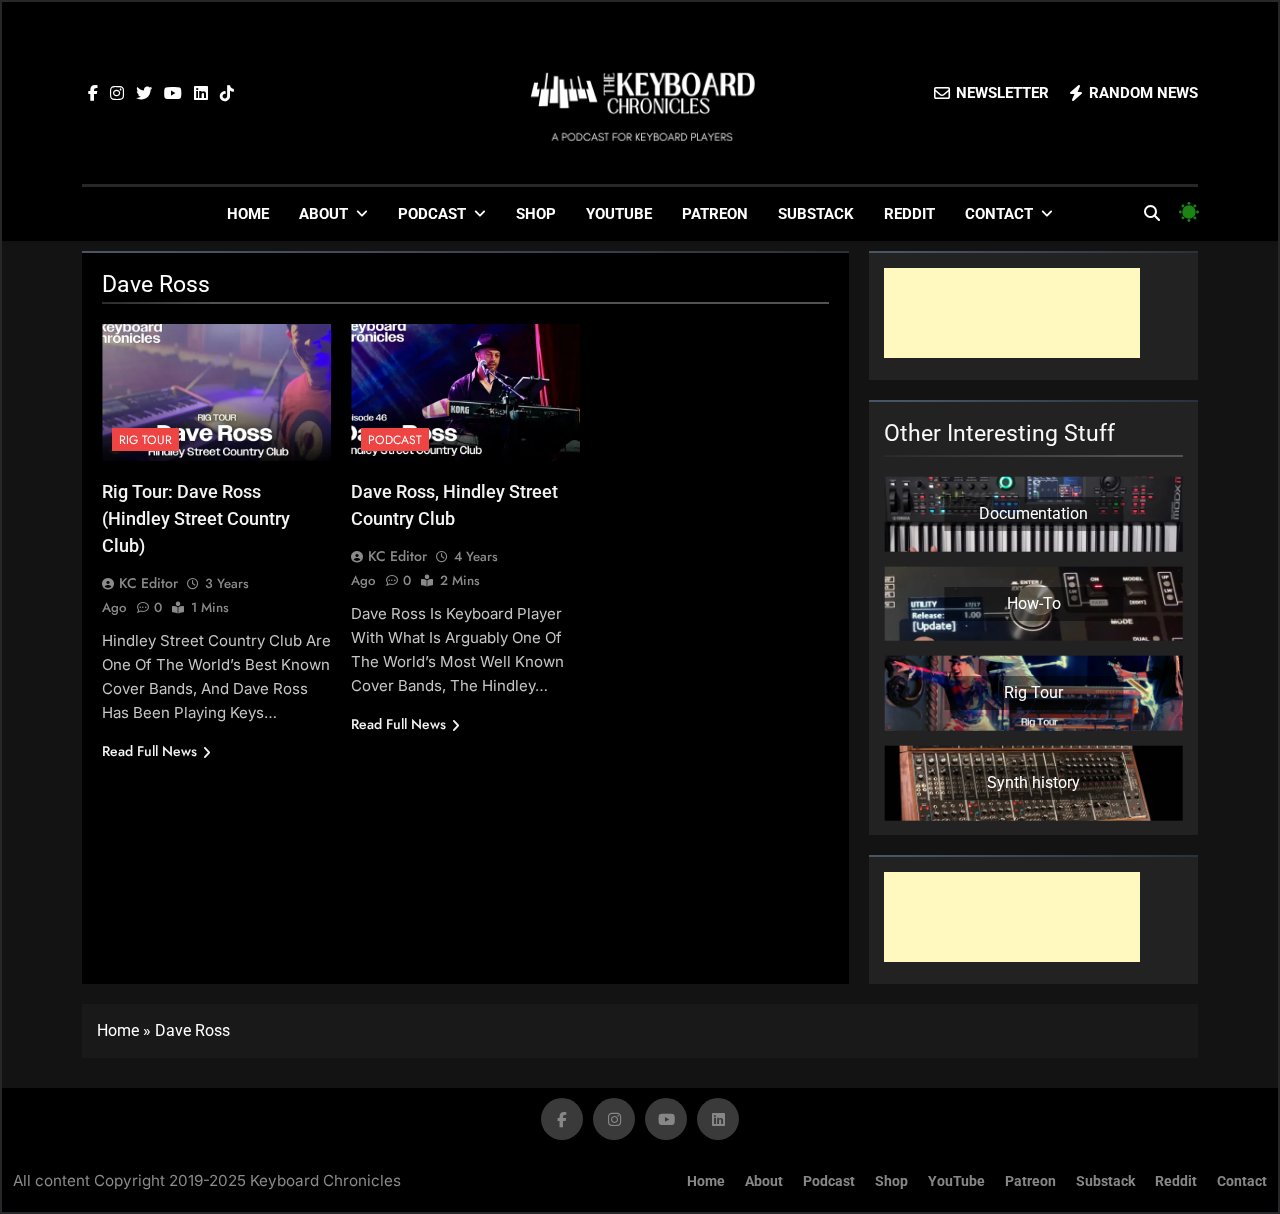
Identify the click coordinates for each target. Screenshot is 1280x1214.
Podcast (432, 214)
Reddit (909, 214)
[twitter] (144, 94)
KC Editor (148, 583)
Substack (816, 214)
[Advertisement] (1012, 313)
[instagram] (117, 94)
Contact (999, 214)
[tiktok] (227, 94)
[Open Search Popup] (1152, 213)
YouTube (619, 214)
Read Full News (149, 751)
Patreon (715, 214)
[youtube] (173, 94)
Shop (536, 214)
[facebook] (93, 94)
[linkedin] (201, 94)
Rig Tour (145, 440)
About (323, 214)
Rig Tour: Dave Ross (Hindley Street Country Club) (196, 518)
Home (248, 214)
